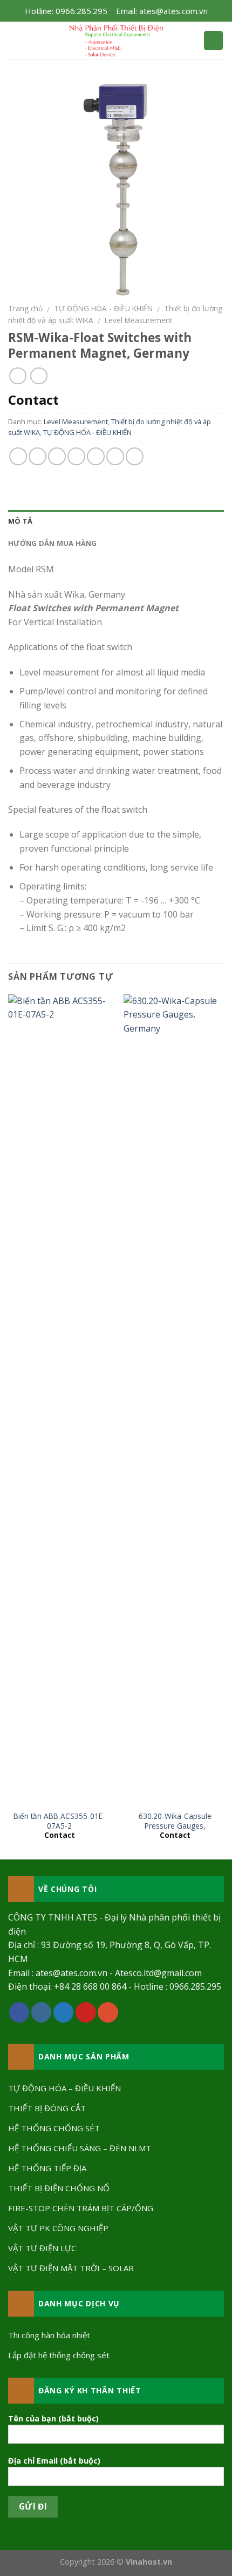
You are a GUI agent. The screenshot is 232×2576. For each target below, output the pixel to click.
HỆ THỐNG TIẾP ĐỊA (47, 2168)
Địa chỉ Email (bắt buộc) (54, 2461)
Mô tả (20, 521)
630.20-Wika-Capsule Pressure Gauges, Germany (175, 1826)
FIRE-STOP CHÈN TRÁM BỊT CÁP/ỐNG (81, 2208)
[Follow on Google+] (108, 2012)
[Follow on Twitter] (64, 2012)
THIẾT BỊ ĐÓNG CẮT (47, 2108)
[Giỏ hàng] (213, 41)
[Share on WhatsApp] (18, 456)
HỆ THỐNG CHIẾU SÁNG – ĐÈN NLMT (80, 2148)
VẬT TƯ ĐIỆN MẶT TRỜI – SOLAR (71, 2268)
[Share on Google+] (115, 456)
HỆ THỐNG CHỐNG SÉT (54, 2128)
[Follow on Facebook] (19, 2012)
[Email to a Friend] (76, 456)
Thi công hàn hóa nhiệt (49, 2335)
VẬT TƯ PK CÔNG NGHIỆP (58, 2228)
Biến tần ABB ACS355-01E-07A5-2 (59, 1821)
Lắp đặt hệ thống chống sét (59, 2355)
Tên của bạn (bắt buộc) (53, 2418)
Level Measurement (138, 320)
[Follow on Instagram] (42, 2012)
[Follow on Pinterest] (86, 2012)
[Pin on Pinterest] (96, 456)
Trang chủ (25, 308)
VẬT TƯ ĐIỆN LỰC (42, 2248)
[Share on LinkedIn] (135, 456)
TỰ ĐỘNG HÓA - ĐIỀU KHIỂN (103, 308)
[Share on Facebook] (37, 456)
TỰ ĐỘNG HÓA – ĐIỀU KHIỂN (64, 2088)
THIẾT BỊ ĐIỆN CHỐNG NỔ (59, 2188)
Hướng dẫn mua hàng (53, 543)
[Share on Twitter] (57, 456)
